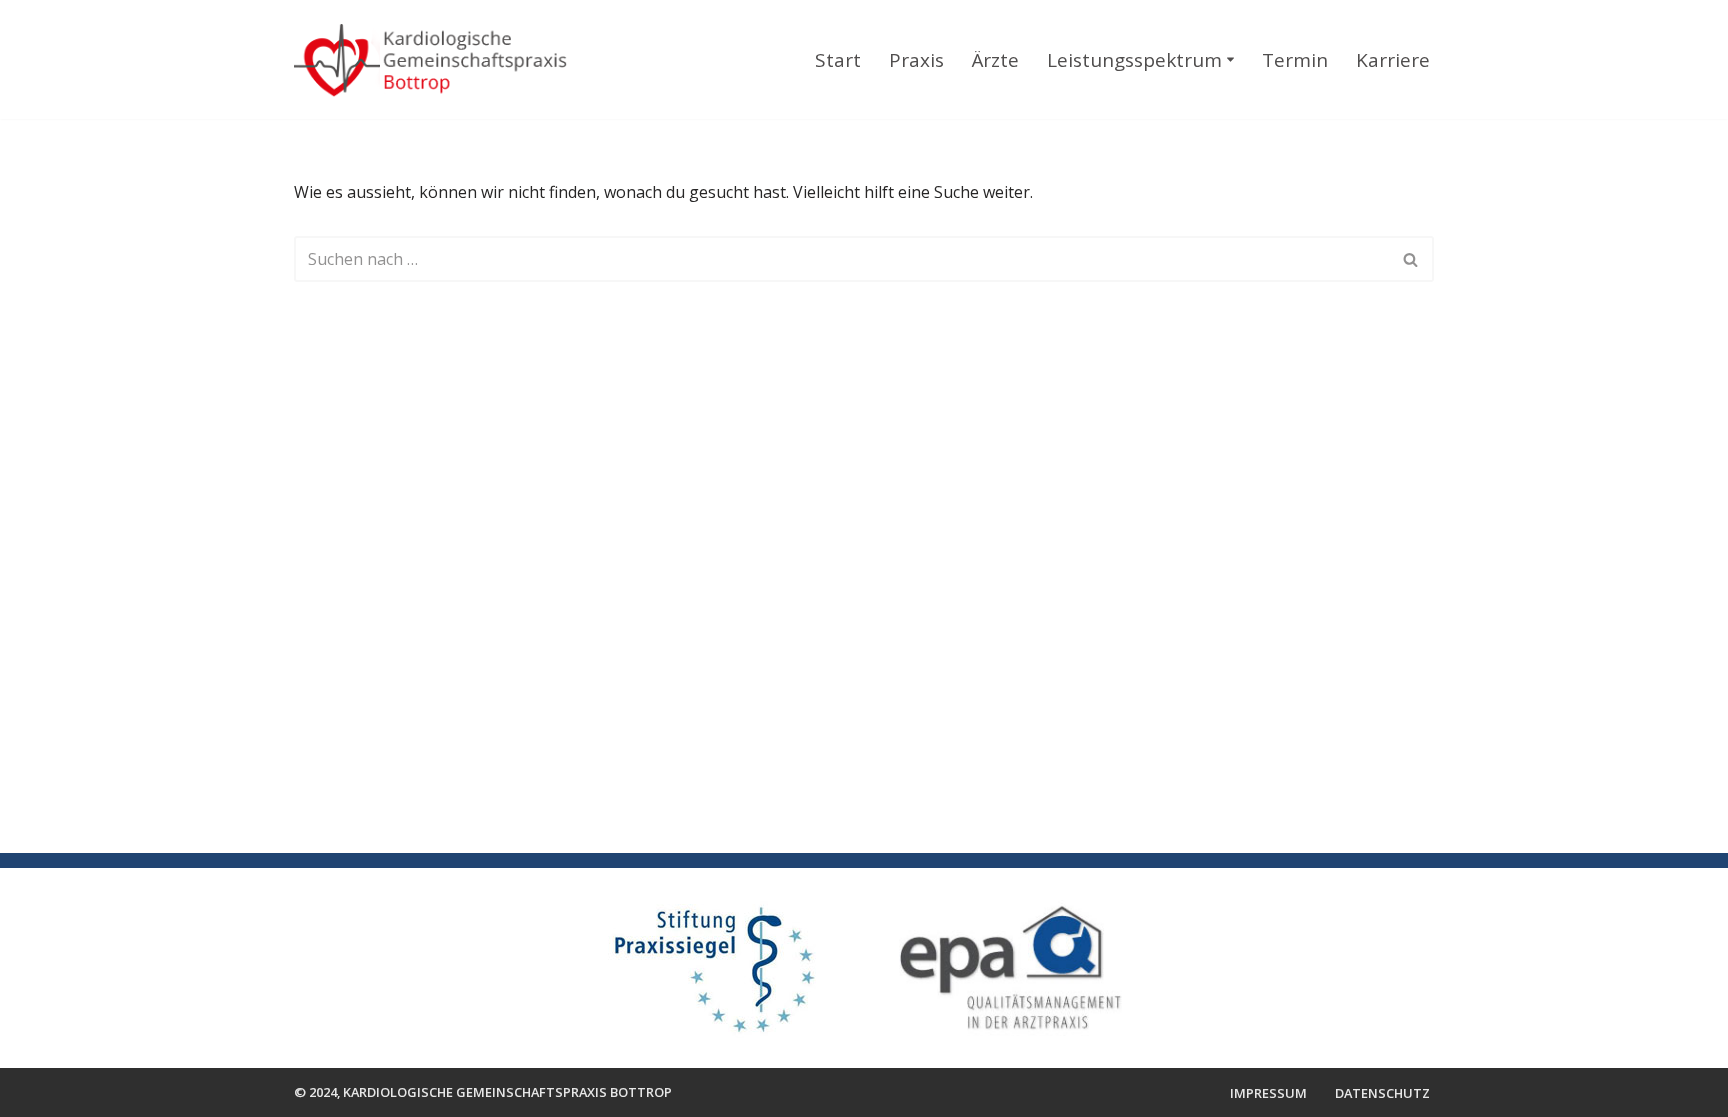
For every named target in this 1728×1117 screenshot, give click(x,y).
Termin (1295, 60)
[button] (1230, 59)
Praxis (916, 60)
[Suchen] (1411, 259)
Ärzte (995, 60)
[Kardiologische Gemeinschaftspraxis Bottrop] (442, 62)
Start (838, 60)
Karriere (1393, 60)
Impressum (1268, 1093)
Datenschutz (1382, 1093)
